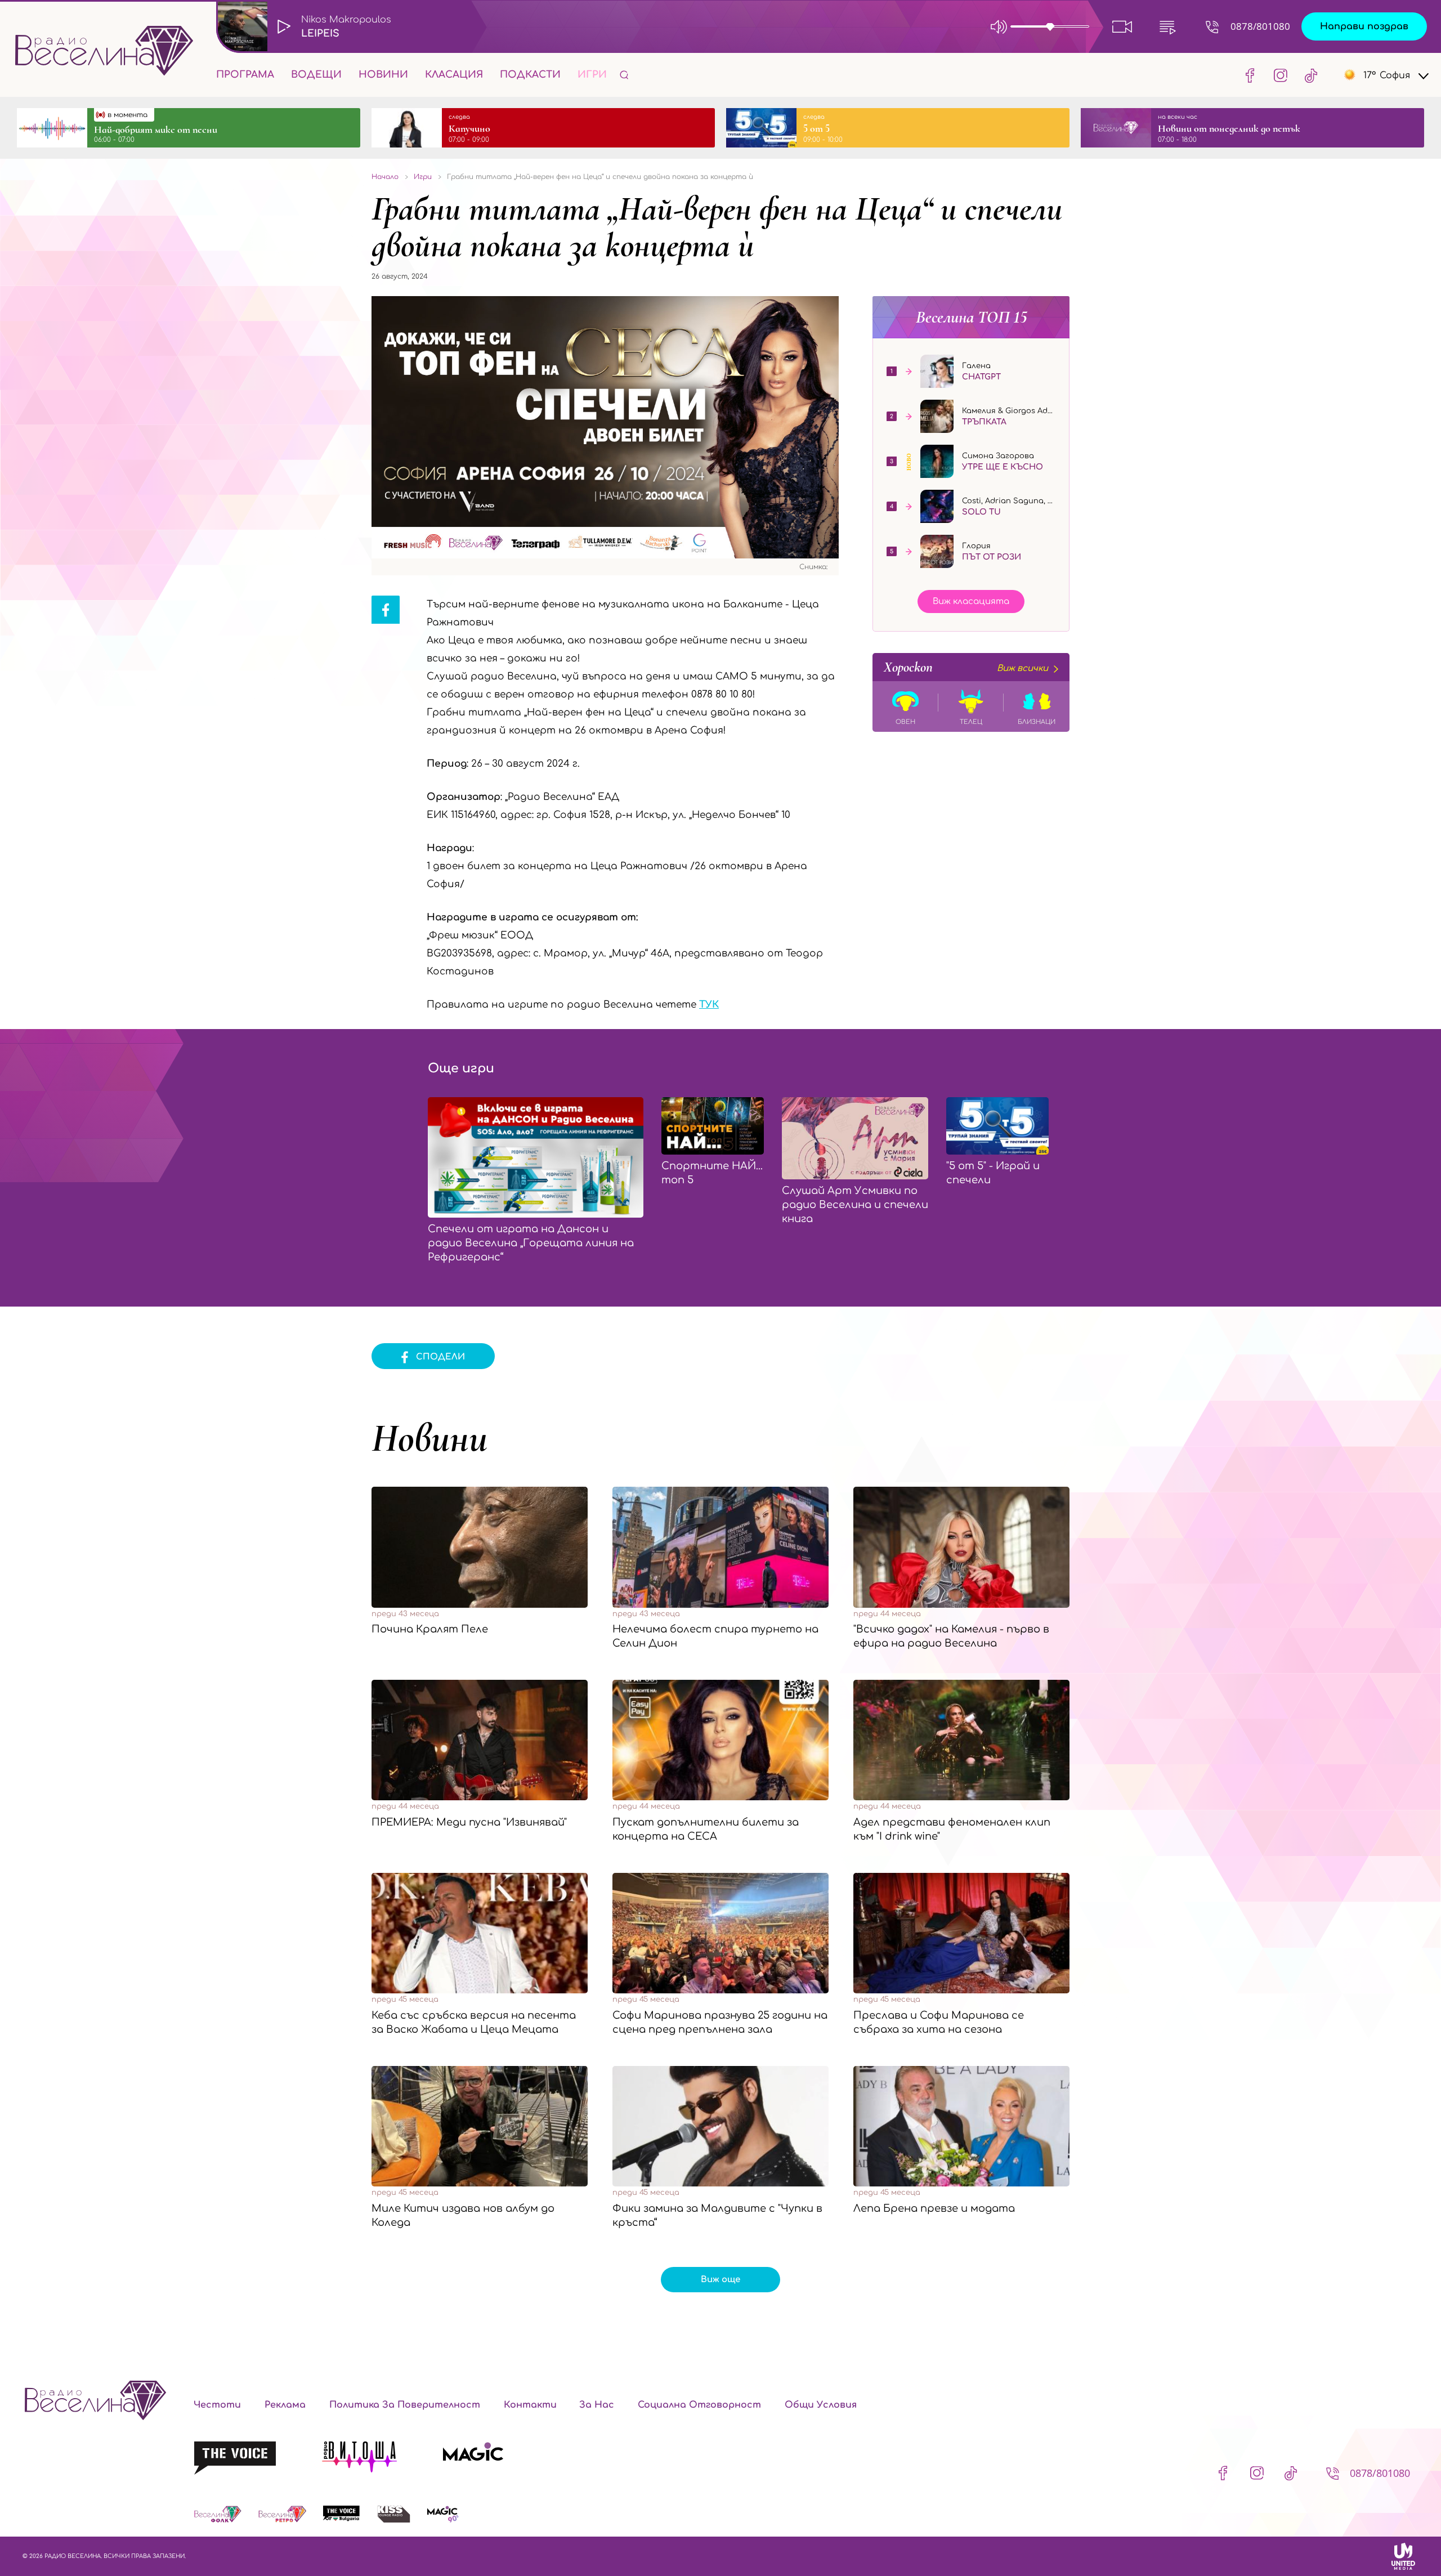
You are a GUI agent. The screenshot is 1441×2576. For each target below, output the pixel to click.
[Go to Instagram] (1281, 75)
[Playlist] (1167, 26)
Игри (592, 75)
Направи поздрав (1364, 26)
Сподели (440, 1357)
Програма (245, 75)
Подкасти (530, 75)
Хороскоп (966, 667)
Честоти (217, 2405)
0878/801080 (1260, 26)
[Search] (624, 75)
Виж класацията (971, 601)
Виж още (720, 2280)
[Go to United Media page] (1403, 2556)
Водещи (316, 75)
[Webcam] (1122, 26)
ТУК (709, 1005)
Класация (454, 75)
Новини (383, 75)
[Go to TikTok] (1308, 75)
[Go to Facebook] (1250, 75)
